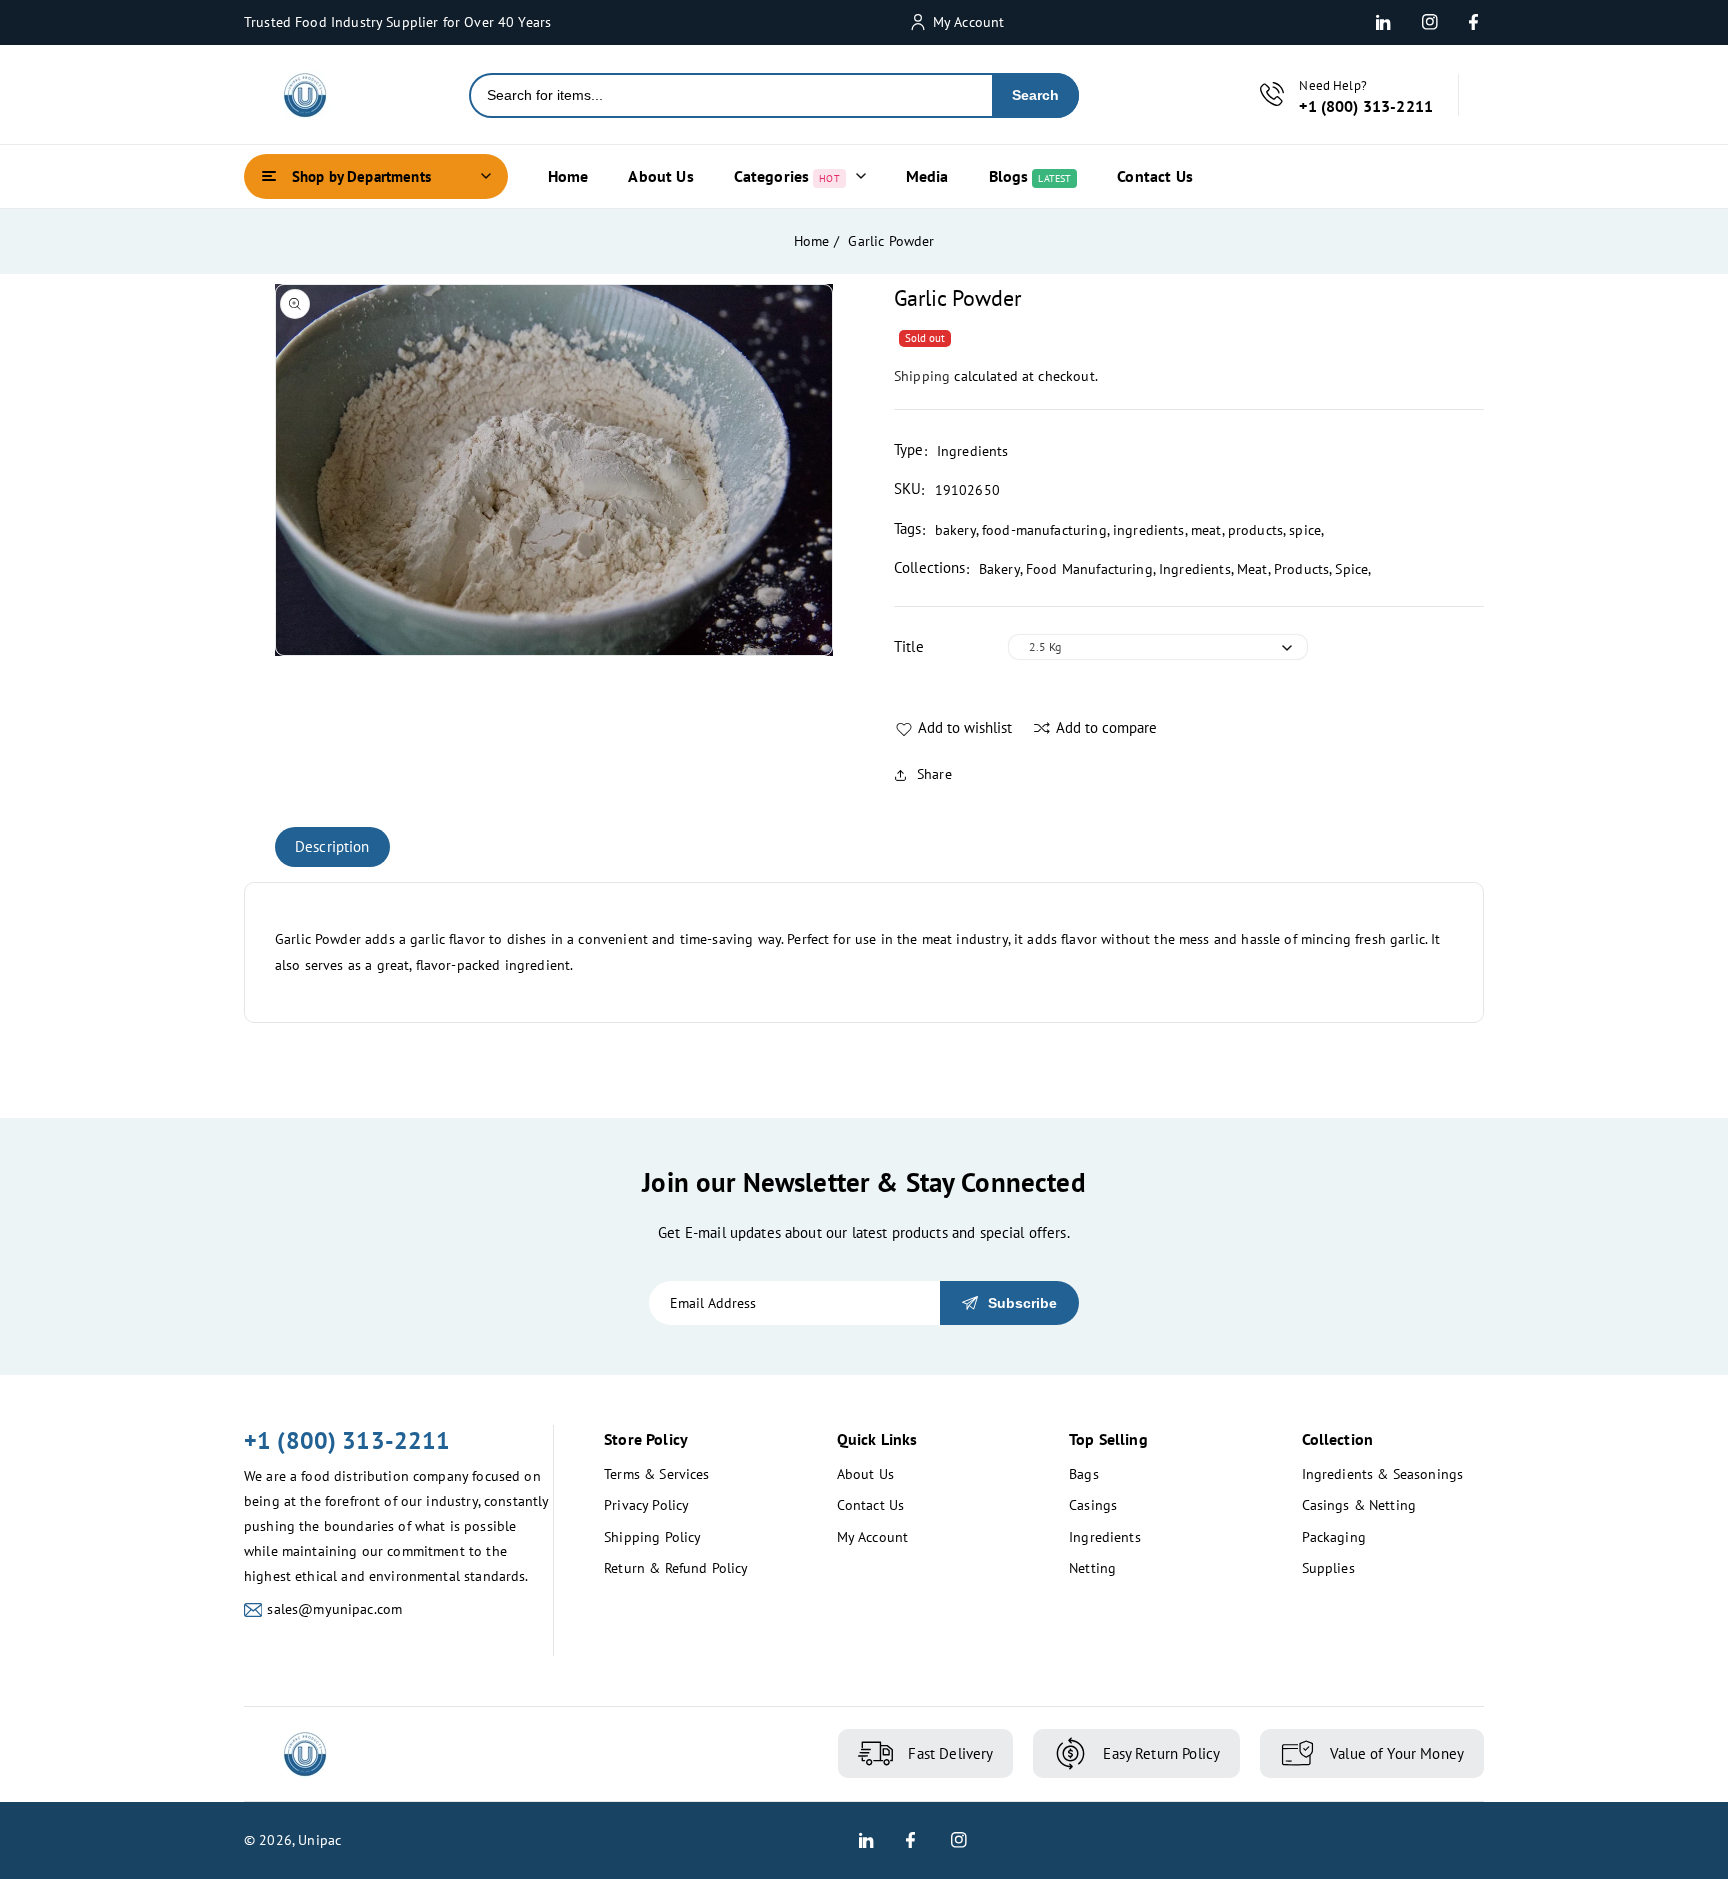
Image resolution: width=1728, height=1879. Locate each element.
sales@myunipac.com (334, 1609)
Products (1301, 569)
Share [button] (934, 774)
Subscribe (1022, 1303)
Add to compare (1106, 727)
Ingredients (1195, 569)
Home (812, 241)
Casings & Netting (1359, 1505)
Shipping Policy (652, 1537)
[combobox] (731, 95)
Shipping (922, 376)
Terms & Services (656, 1474)
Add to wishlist (965, 727)
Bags (1084, 1474)
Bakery (999, 569)
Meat (1252, 569)
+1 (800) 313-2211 (347, 1440)
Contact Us (871, 1505)
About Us (865, 1474)
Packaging (1334, 1537)
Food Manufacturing (1089, 569)
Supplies (1328, 1568)
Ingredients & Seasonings (1383, 1474)
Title (909, 646)
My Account (873, 1537)
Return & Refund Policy (676, 1568)
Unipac (319, 1840)
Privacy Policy (646, 1505)
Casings (1093, 1505)
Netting (1092, 1568)
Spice (1351, 569)
